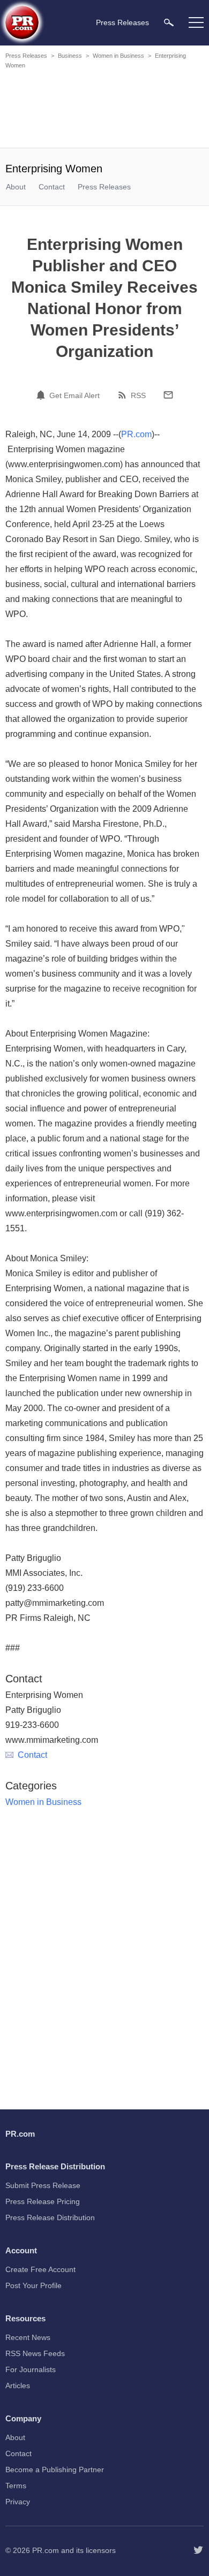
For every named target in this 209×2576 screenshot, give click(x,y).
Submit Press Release (43, 2185)
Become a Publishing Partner (55, 2470)
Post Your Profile (33, 2285)
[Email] (168, 395)
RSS (138, 395)
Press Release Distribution (50, 2217)
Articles (18, 2386)
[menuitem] (169, 22)
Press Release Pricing (43, 2201)
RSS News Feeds (35, 2353)
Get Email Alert (74, 395)
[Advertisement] (104, 110)
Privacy (18, 2502)
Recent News (28, 2337)
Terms (16, 2486)
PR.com (136, 434)
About (16, 187)
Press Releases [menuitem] (122, 22)
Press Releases (26, 56)
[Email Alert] (42, 395)
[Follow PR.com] (198, 2550)
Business (70, 56)
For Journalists (31, 2369)
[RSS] (124, 395)
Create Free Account (40, 2269)
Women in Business (118, 56)
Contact (52, 187)
